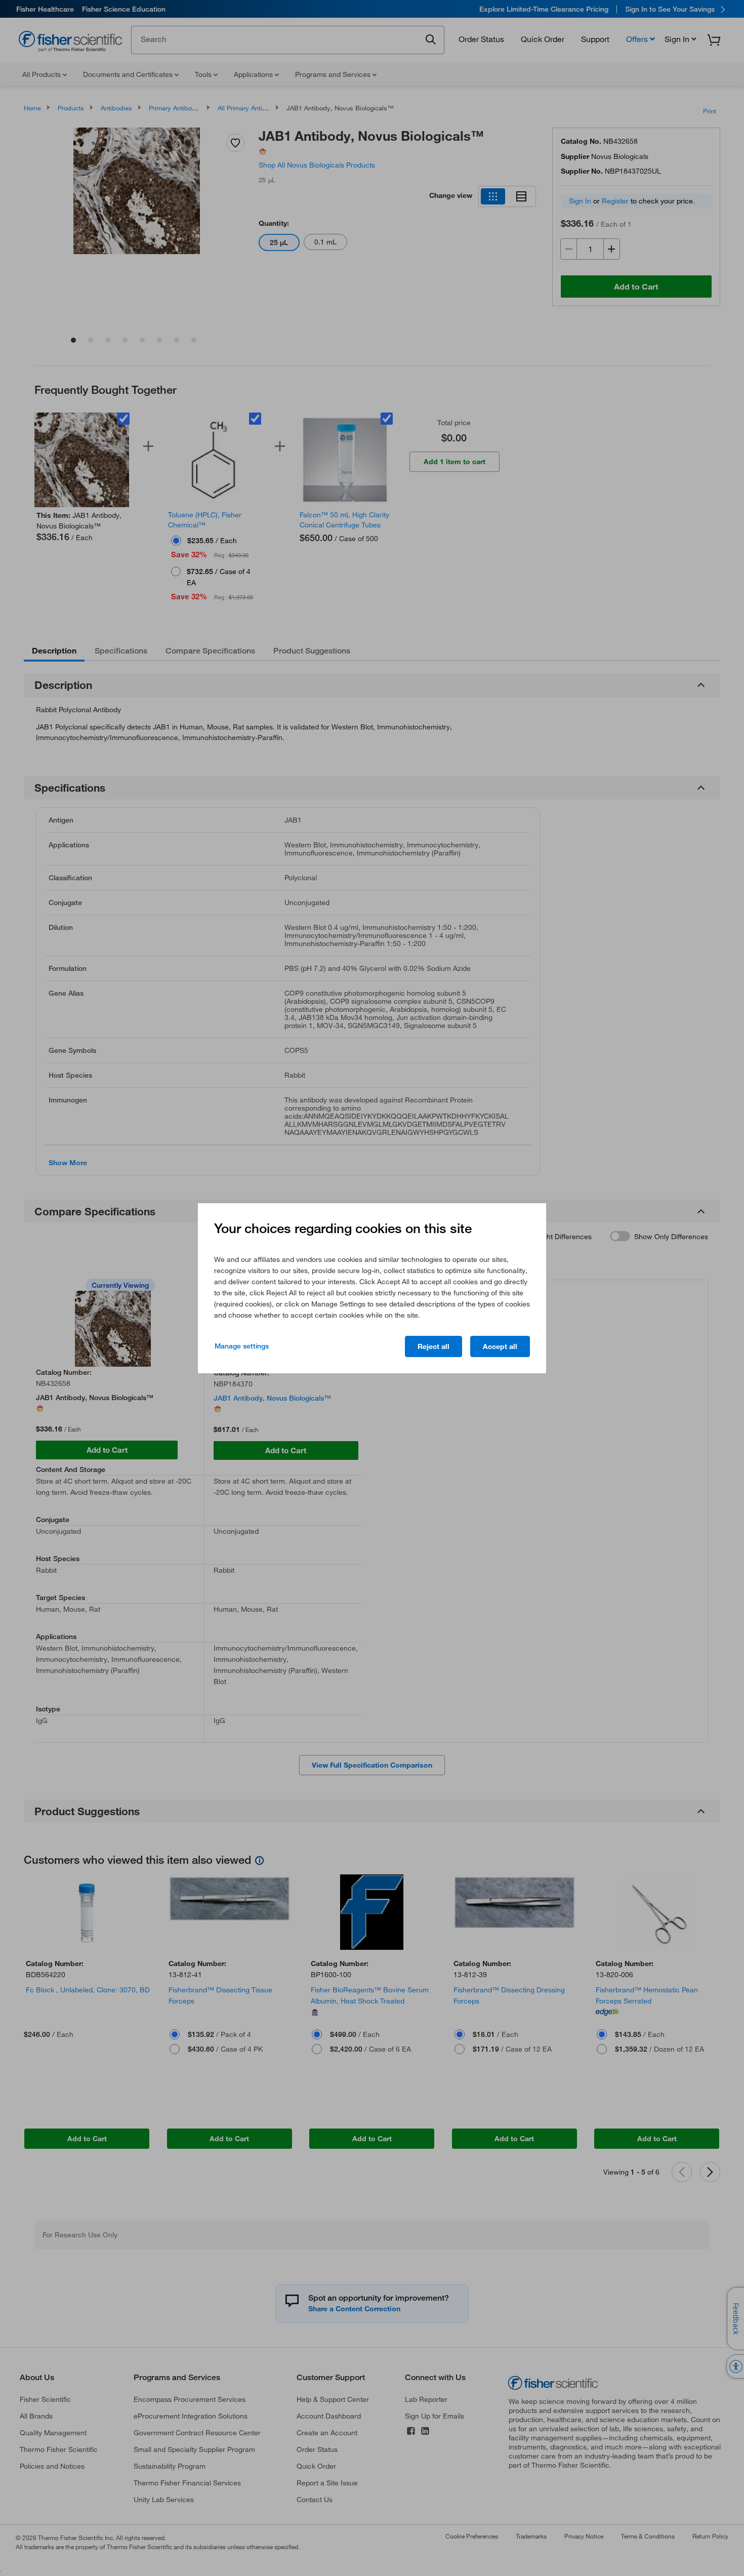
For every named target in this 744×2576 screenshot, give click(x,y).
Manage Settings (242, 1346)
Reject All (433, 1346)
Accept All (500, 1346)
